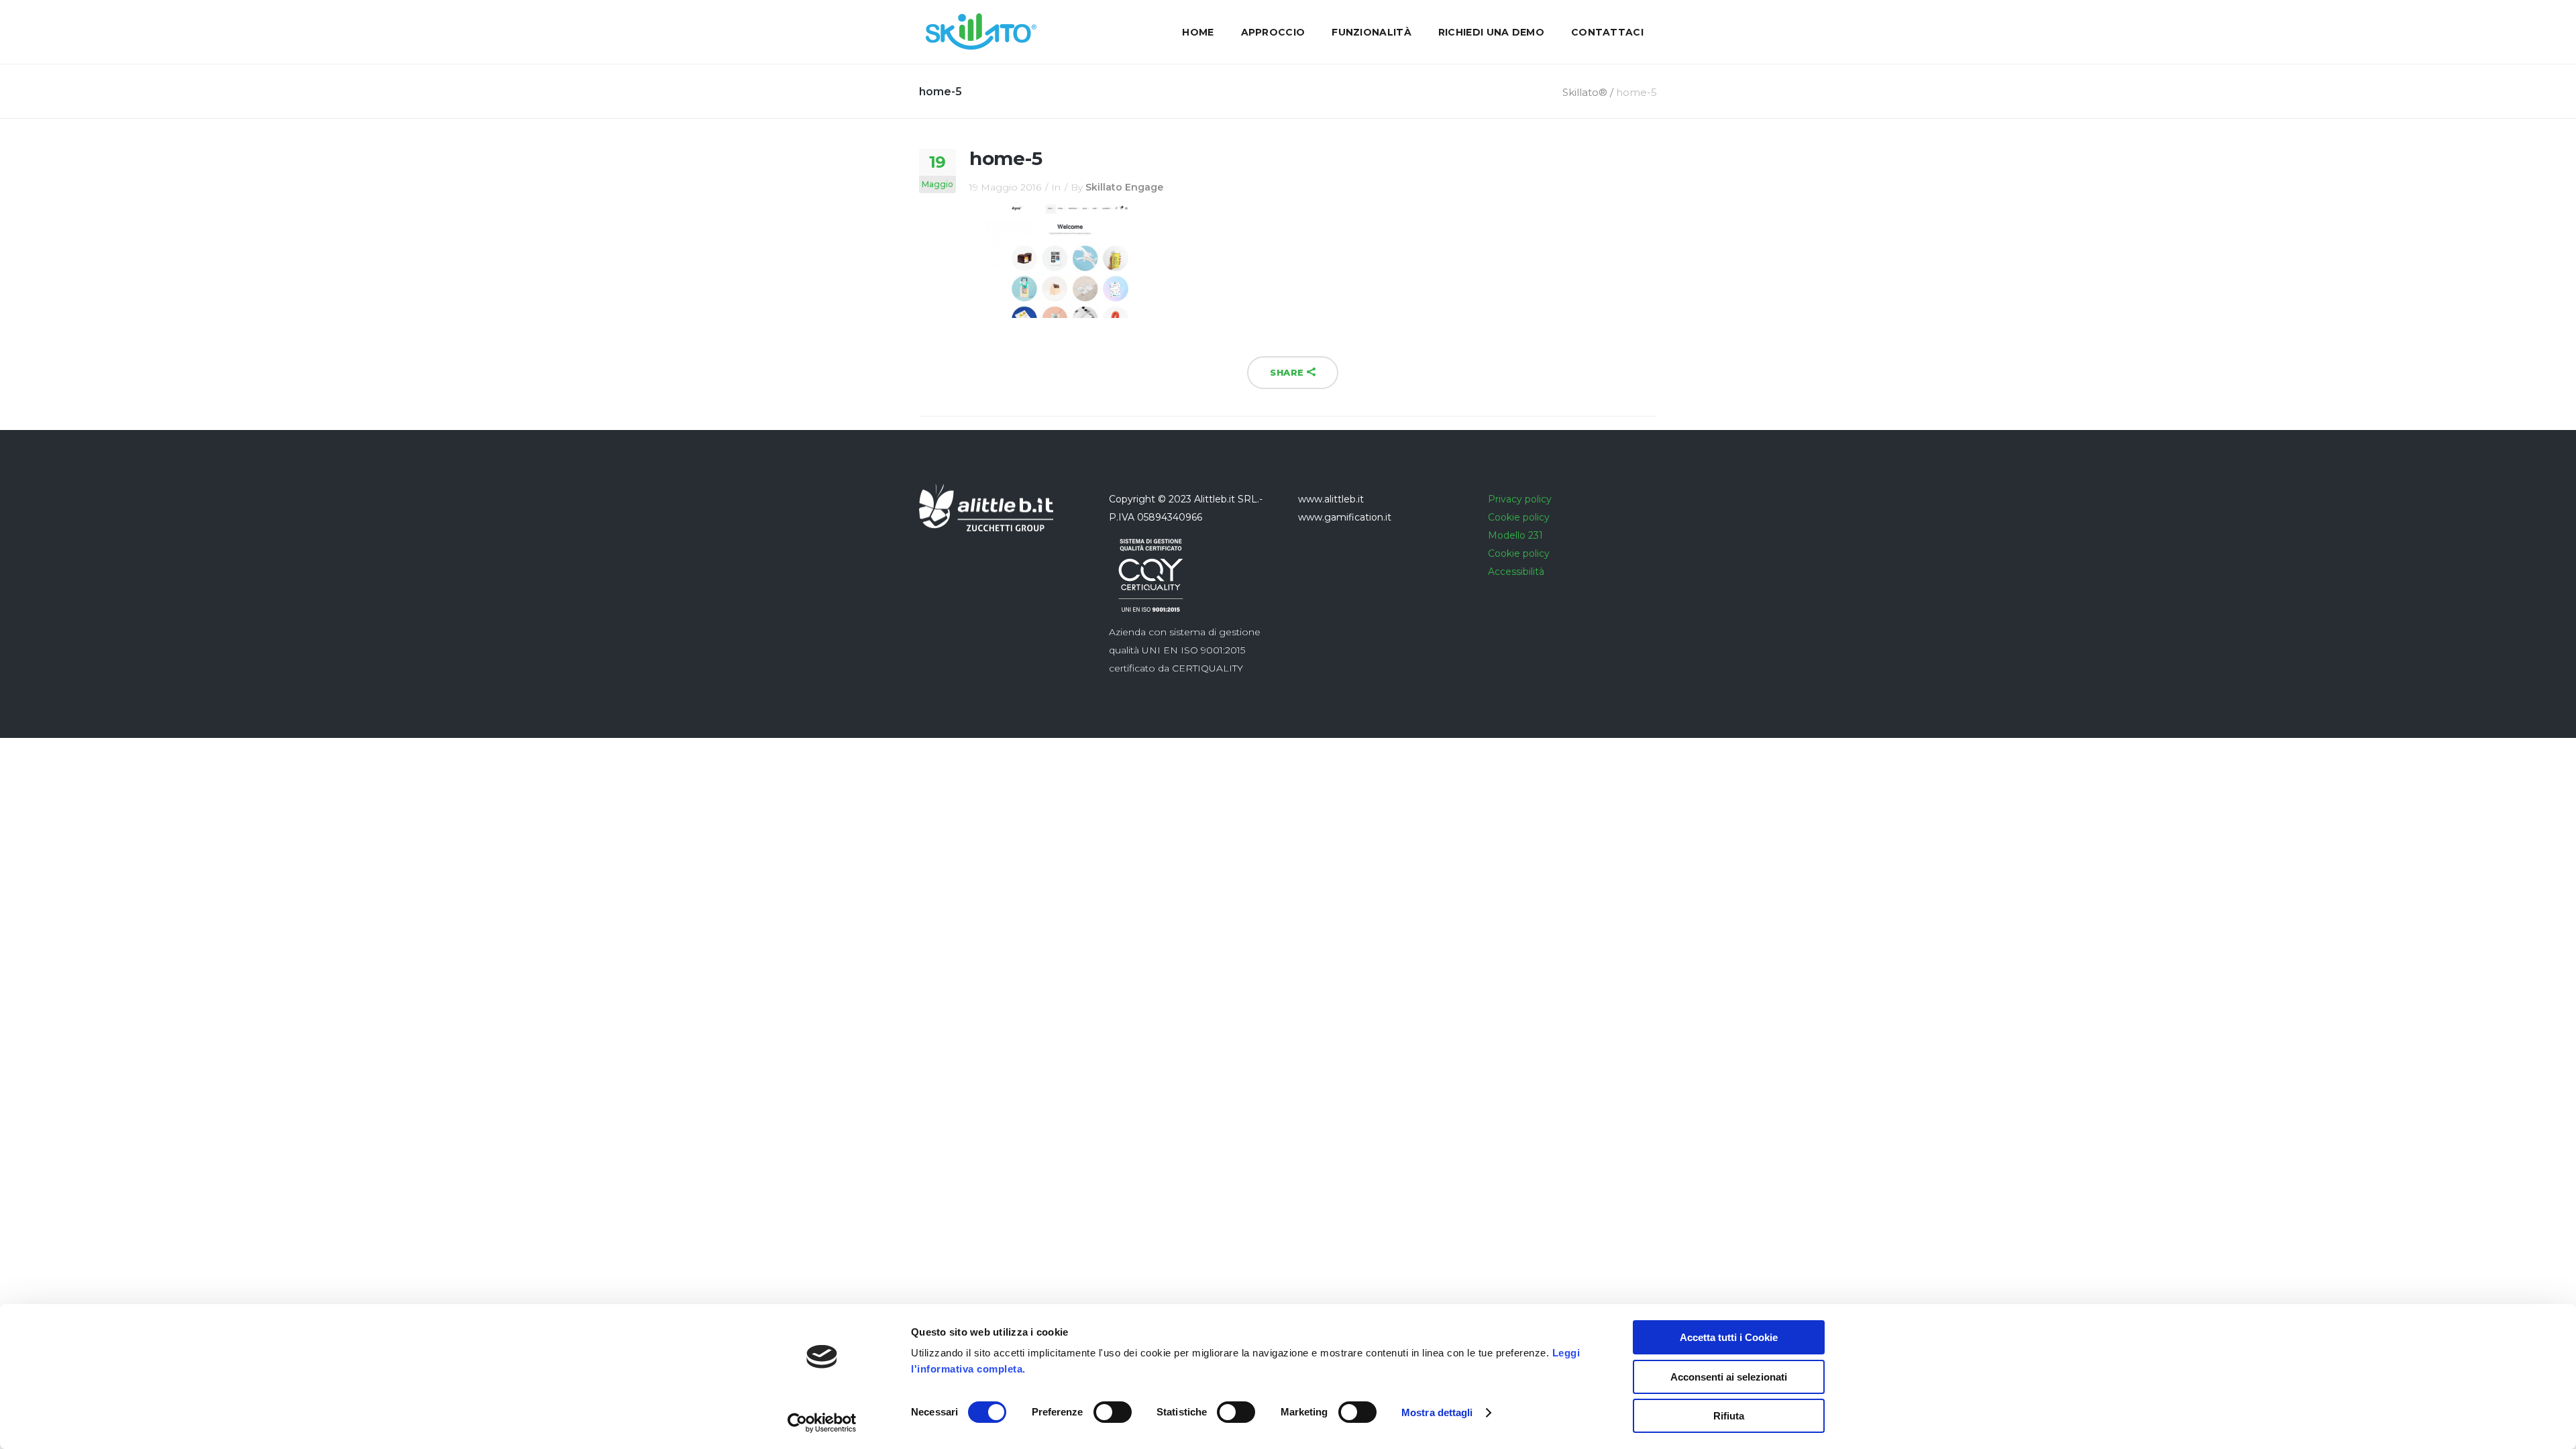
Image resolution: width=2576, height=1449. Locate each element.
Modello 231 (1515, 535)
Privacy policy (1520, 499)
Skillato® (1585, 92)
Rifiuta (1729, 1416)
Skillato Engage (1124, 187)
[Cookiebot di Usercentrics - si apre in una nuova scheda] (822, 1423)
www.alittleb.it (1331, 499)
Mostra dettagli (1437, 1412)
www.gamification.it (1345, 517)
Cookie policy (1519, 517)
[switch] (1113, 1412)
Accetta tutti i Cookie (1729, 1337)
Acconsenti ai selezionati (1729, 1377)
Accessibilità (1516, 572)
